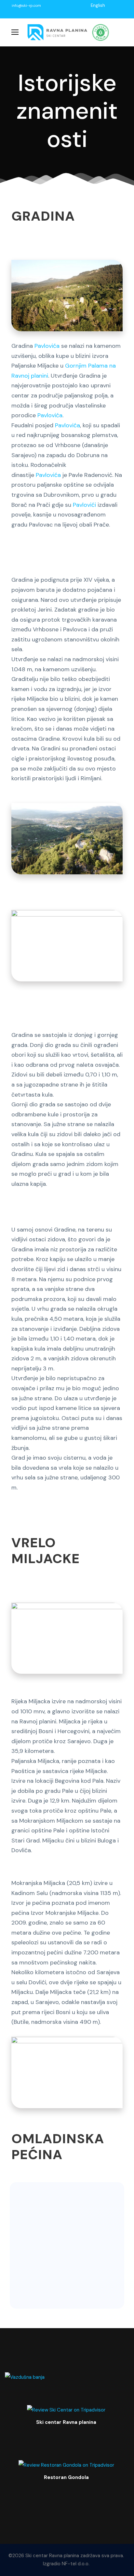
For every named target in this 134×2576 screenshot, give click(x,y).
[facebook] (110, 5)
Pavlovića (47, 346)
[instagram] (97, 12)
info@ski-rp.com (26, 6)
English (98, 5)
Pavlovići (84, 505)
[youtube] (118, 5)
